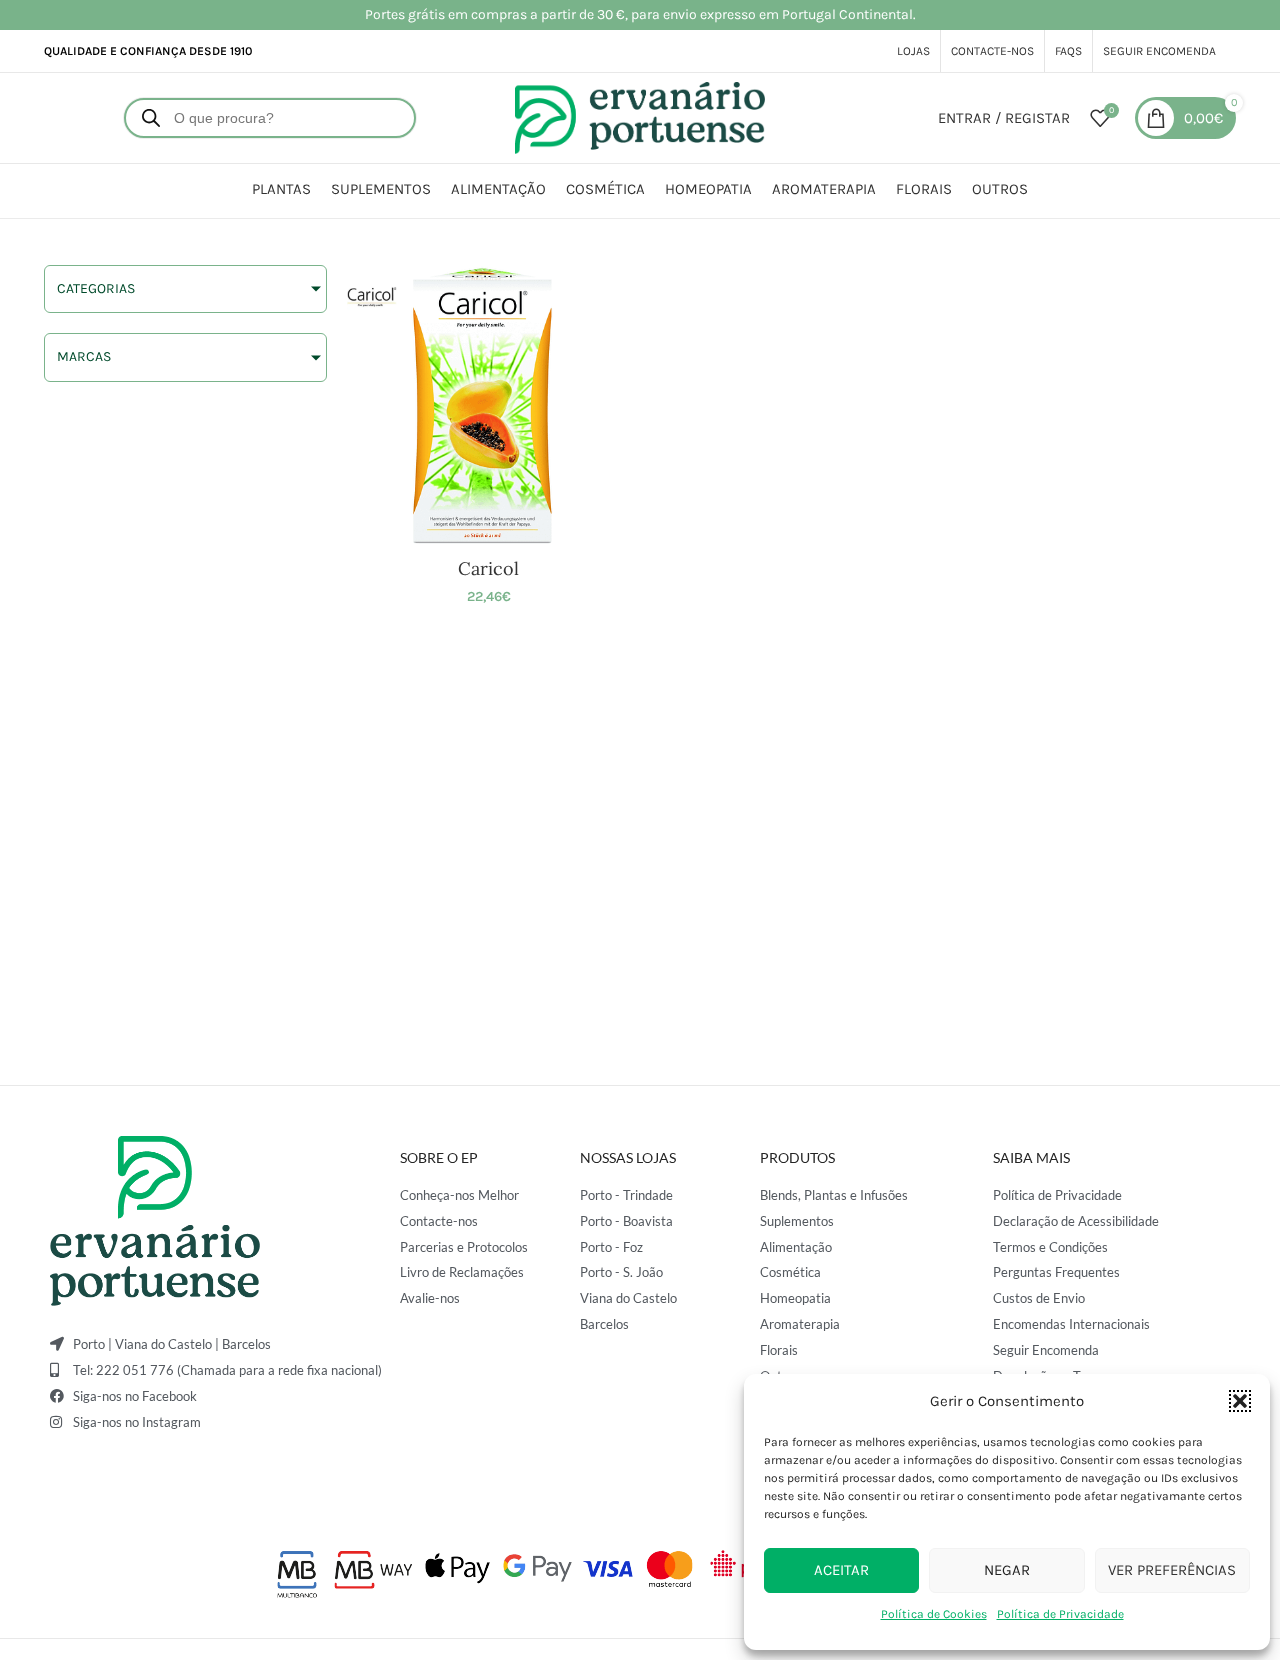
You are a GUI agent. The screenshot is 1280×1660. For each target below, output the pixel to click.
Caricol (488, 568)
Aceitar (841, 1570)
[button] (1240, 1401)
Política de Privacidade (1060, 1614)
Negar (1007, 1570)
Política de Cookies (934, 1614)
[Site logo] (640, 116)
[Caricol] (488, 406)
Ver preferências (1172, 1570)
